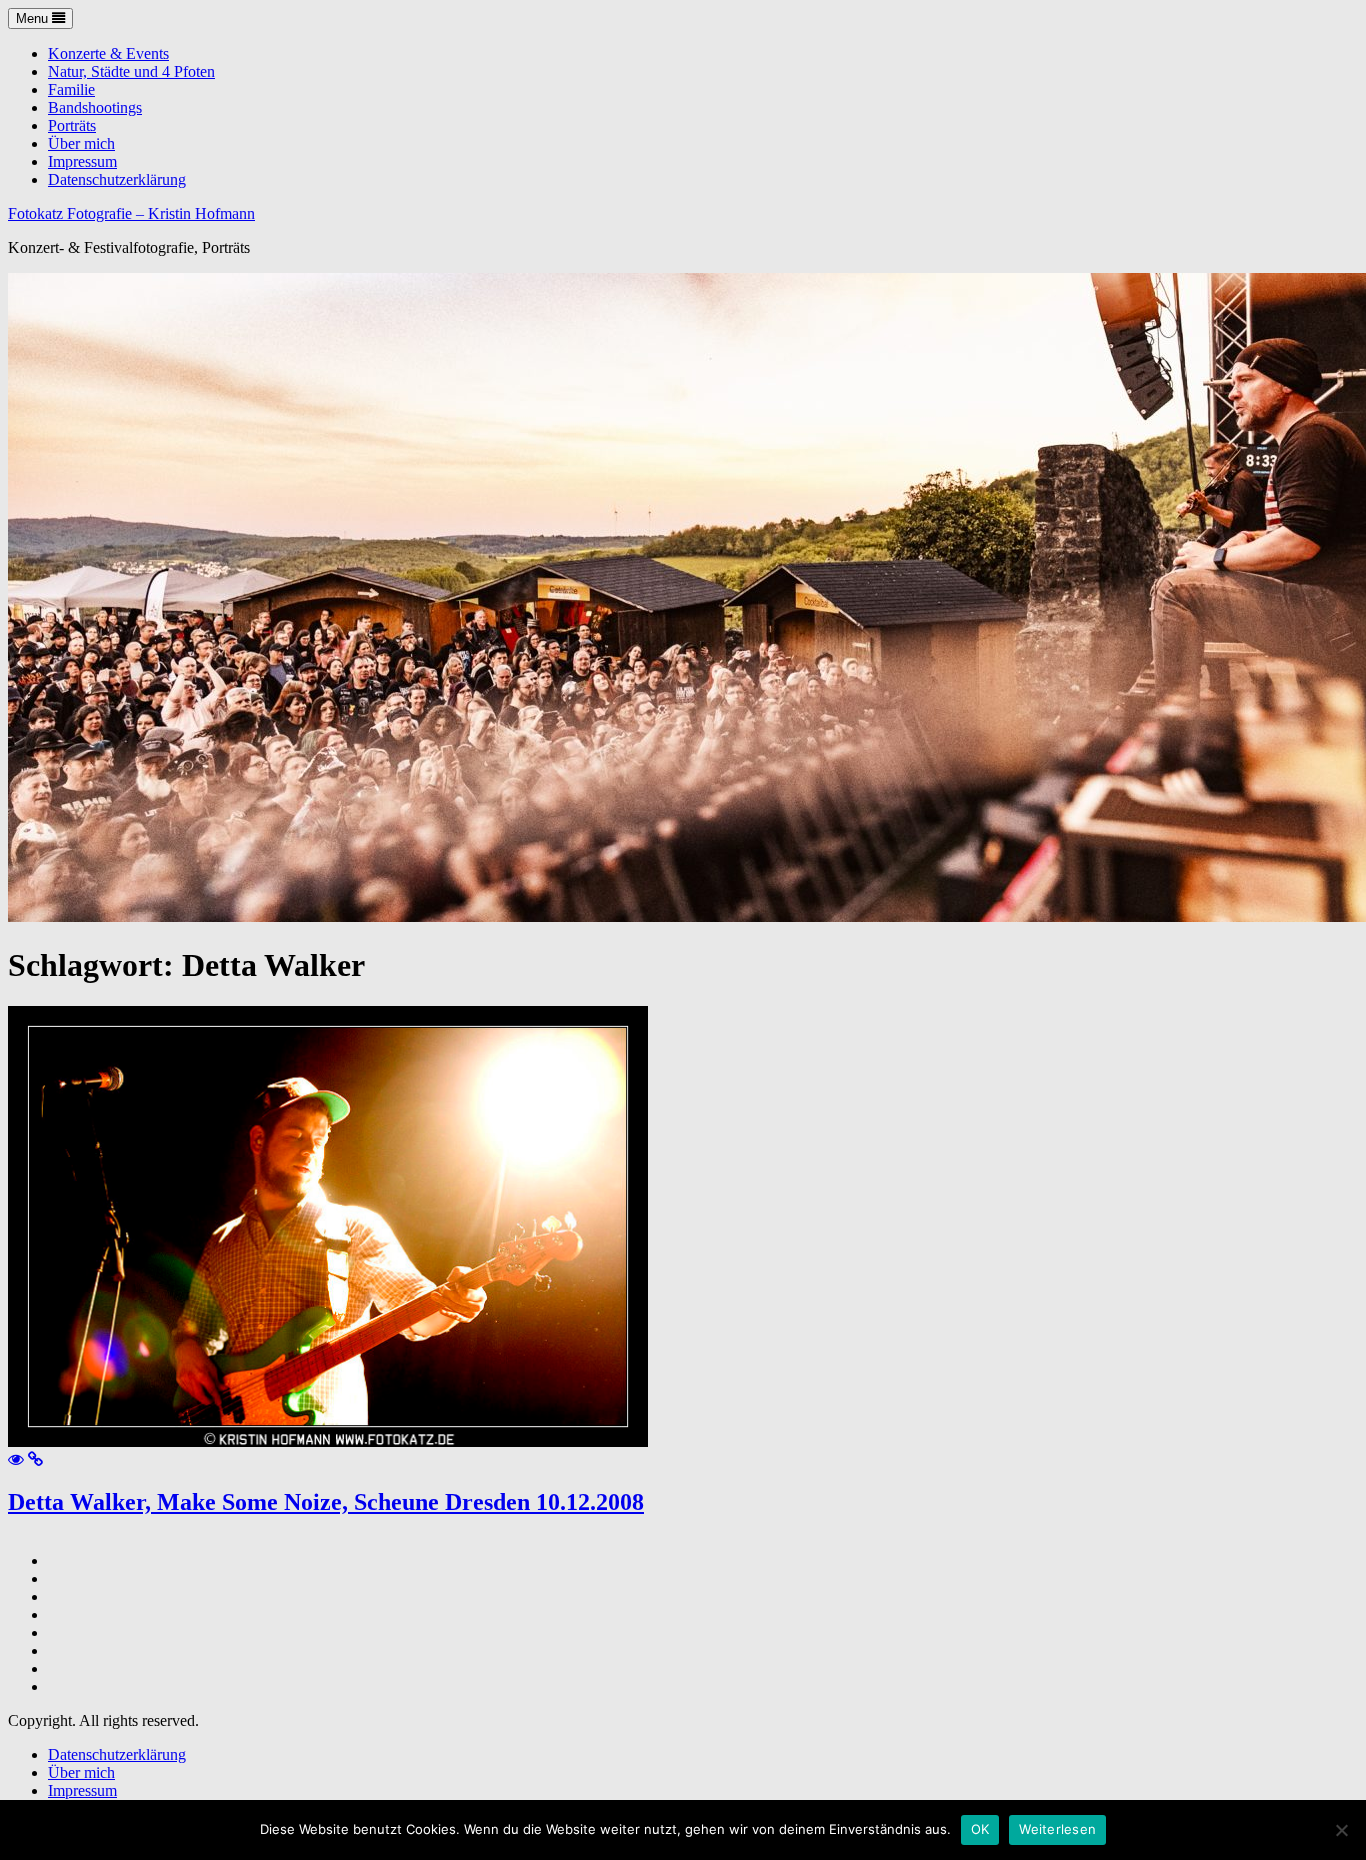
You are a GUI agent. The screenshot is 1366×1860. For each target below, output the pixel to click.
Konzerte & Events (108, 53)
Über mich (81, 143)
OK (980, 1829)
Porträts (72, 125)
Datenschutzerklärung (117, 179)
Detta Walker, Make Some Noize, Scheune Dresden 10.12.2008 (326, 1502)
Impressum (82, 161)
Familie (71, 89)
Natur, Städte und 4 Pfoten (131, 71)
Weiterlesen (1057, 1829)
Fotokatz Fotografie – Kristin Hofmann (131, 213)
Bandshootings (95, 107)
